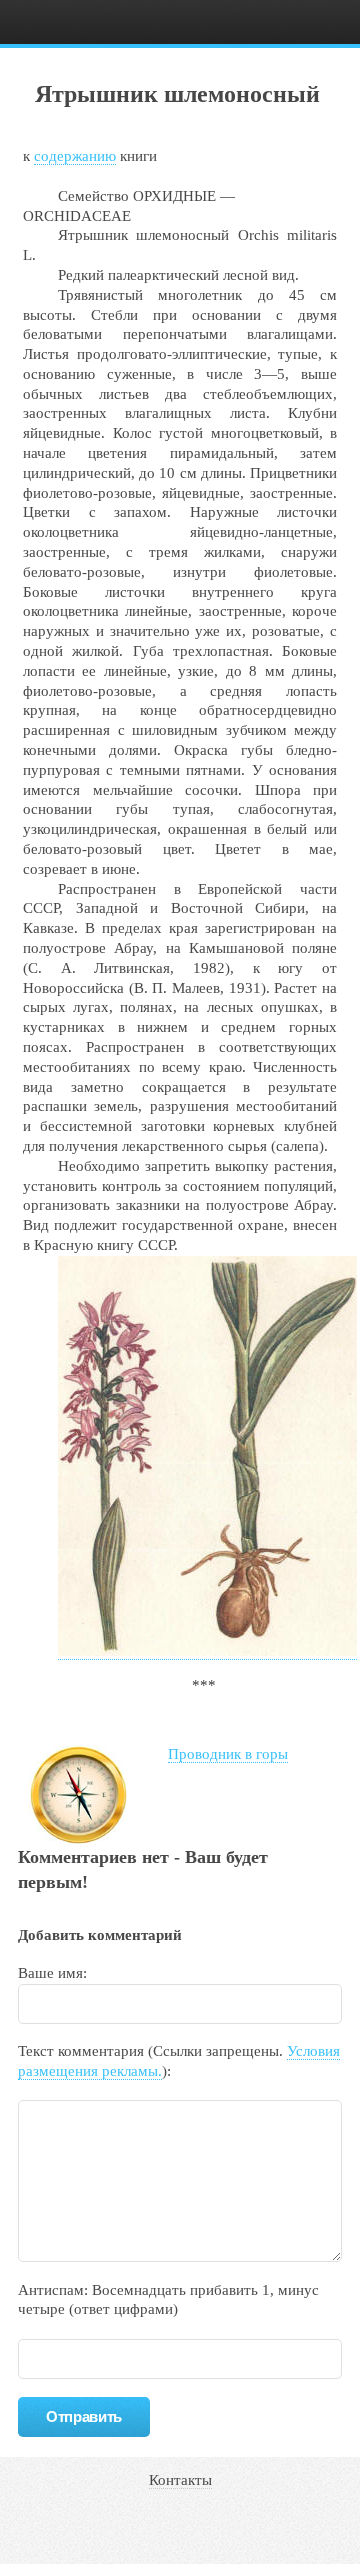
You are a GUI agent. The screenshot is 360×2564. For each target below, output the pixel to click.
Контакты (180, 2480)
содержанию (75, 156)
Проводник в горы (228, 1754)
